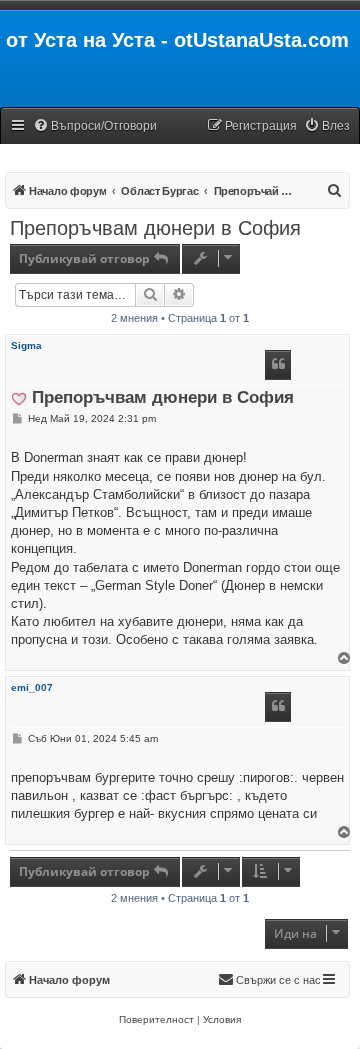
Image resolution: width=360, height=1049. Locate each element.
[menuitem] (95, 126)
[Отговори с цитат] (278, 365)
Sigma (26, 345)
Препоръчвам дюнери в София (155, 228)
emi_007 (32, 687)
